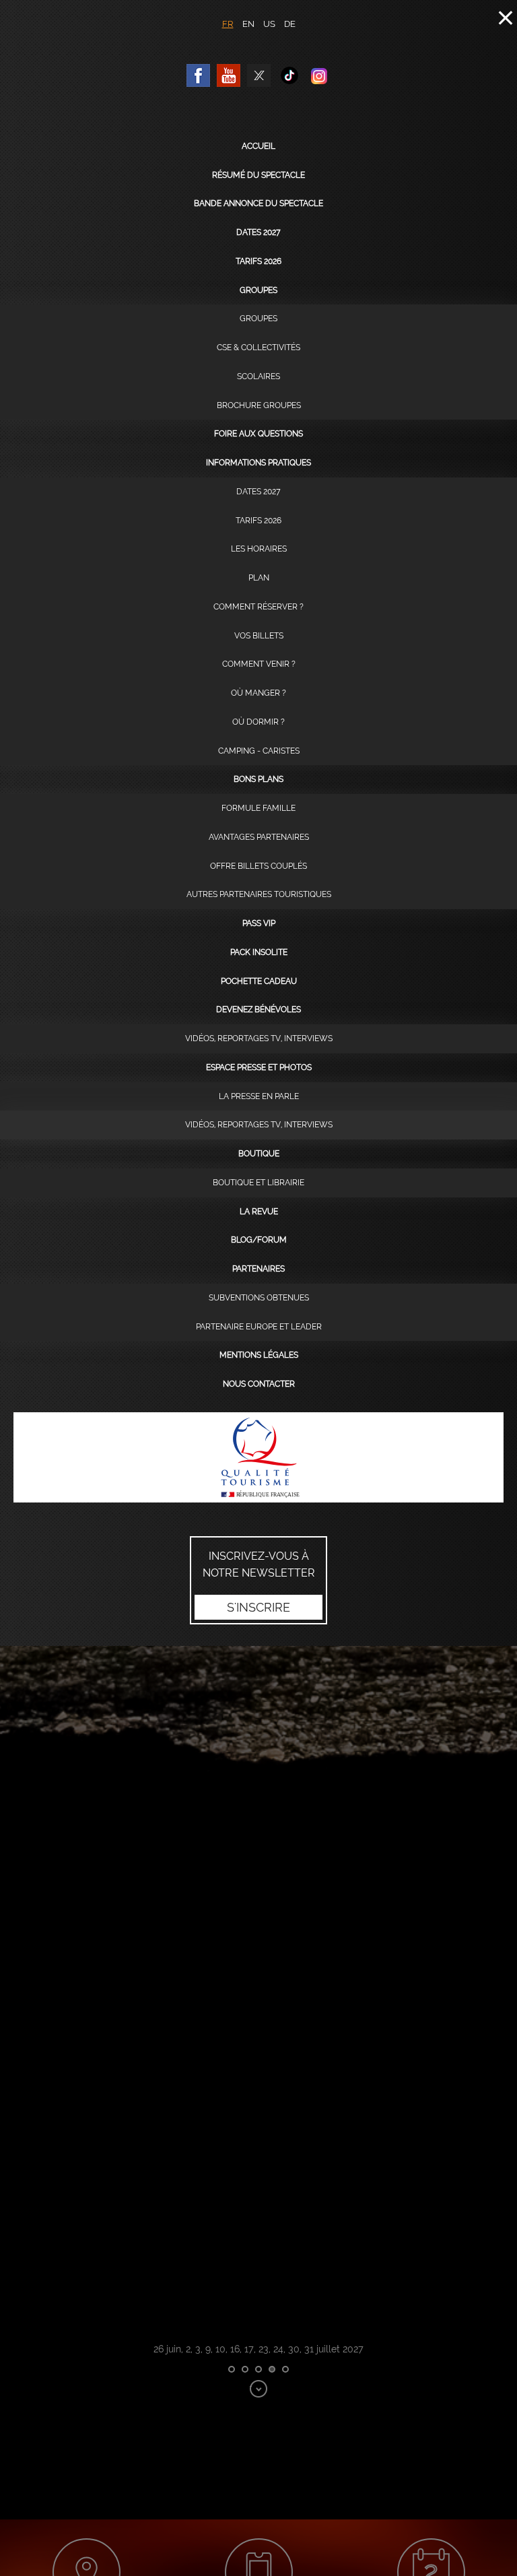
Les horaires (259, 549)
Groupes (258, 290)
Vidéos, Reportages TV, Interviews (259, 1038)
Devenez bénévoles (258, 1010)
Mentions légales (259, 1355)
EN (248, 24)
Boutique (259, 1154)
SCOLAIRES (258, 376)
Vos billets (259, 636)
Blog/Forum (259, 1240)
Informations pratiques (258, 463)
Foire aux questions (258, 434)
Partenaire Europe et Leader (259, 1327)
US (269, 24)
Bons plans (258, 779)
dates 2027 (258, 232)
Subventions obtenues (259, 1298)
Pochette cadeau (259, 981)
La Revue (259, 1212)
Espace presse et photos (259, 1067)
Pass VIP (259, 923)
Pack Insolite (259, 952)
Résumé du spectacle (258, 175)
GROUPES (258, 319)
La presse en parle (259, 1096)
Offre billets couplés (258, 866)
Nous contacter (259, 1384)
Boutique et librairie (258, 1183)
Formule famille (258, 808)
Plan (259, 578)
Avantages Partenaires (259, 837)
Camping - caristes (259, 751)
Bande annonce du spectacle (258, 203)
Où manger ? (258, 693)
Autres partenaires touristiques (259, 894)
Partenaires (258, 1269)
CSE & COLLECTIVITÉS (258, 348)
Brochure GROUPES (259, 405)
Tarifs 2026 (258, 261)
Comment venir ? (259, 664)
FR (228, 24)
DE (290, 24)
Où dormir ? (258, 722)
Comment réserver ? (258, 607)
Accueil (258, 146)
